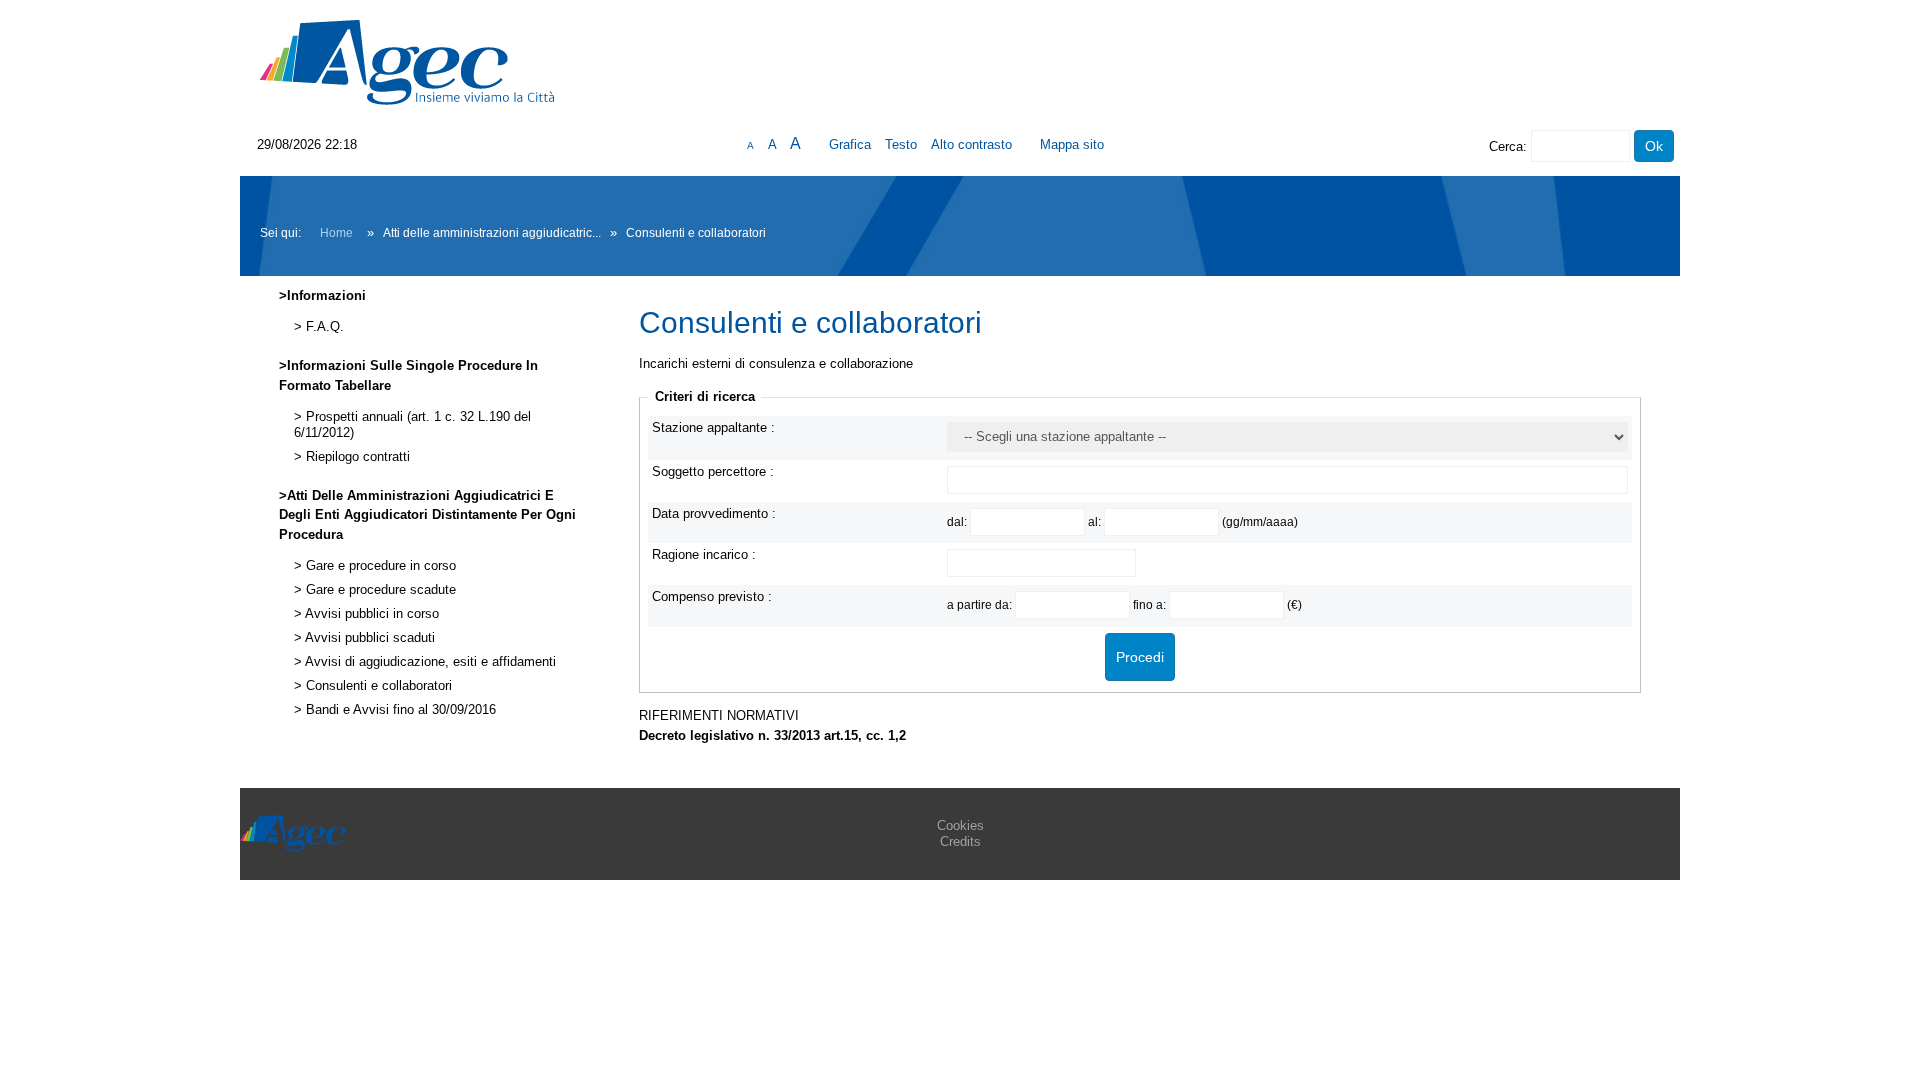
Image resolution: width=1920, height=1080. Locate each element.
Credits (960, 841)
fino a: (1151, 604)
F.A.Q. (323, 327)
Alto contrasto (971, 144)
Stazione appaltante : (713, 427)
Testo (901, 144)
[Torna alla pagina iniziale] (407, 61)
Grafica (850, 144)
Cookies (960, 825)
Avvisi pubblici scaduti (368, 638)
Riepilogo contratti (356, 457)
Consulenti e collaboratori (377, 686)
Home (336, 233)
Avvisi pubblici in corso (370, 614)
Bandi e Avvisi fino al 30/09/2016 (399, 710)
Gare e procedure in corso (379, 566)
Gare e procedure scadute (379, 590)
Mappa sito (1072, 144)
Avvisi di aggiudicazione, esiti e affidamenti (429, 662)
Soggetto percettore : (713, 471)
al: (1096, 521)
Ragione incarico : (704, 554)
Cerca (1506, 146)
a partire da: (981, 604)
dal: (958, 521)
